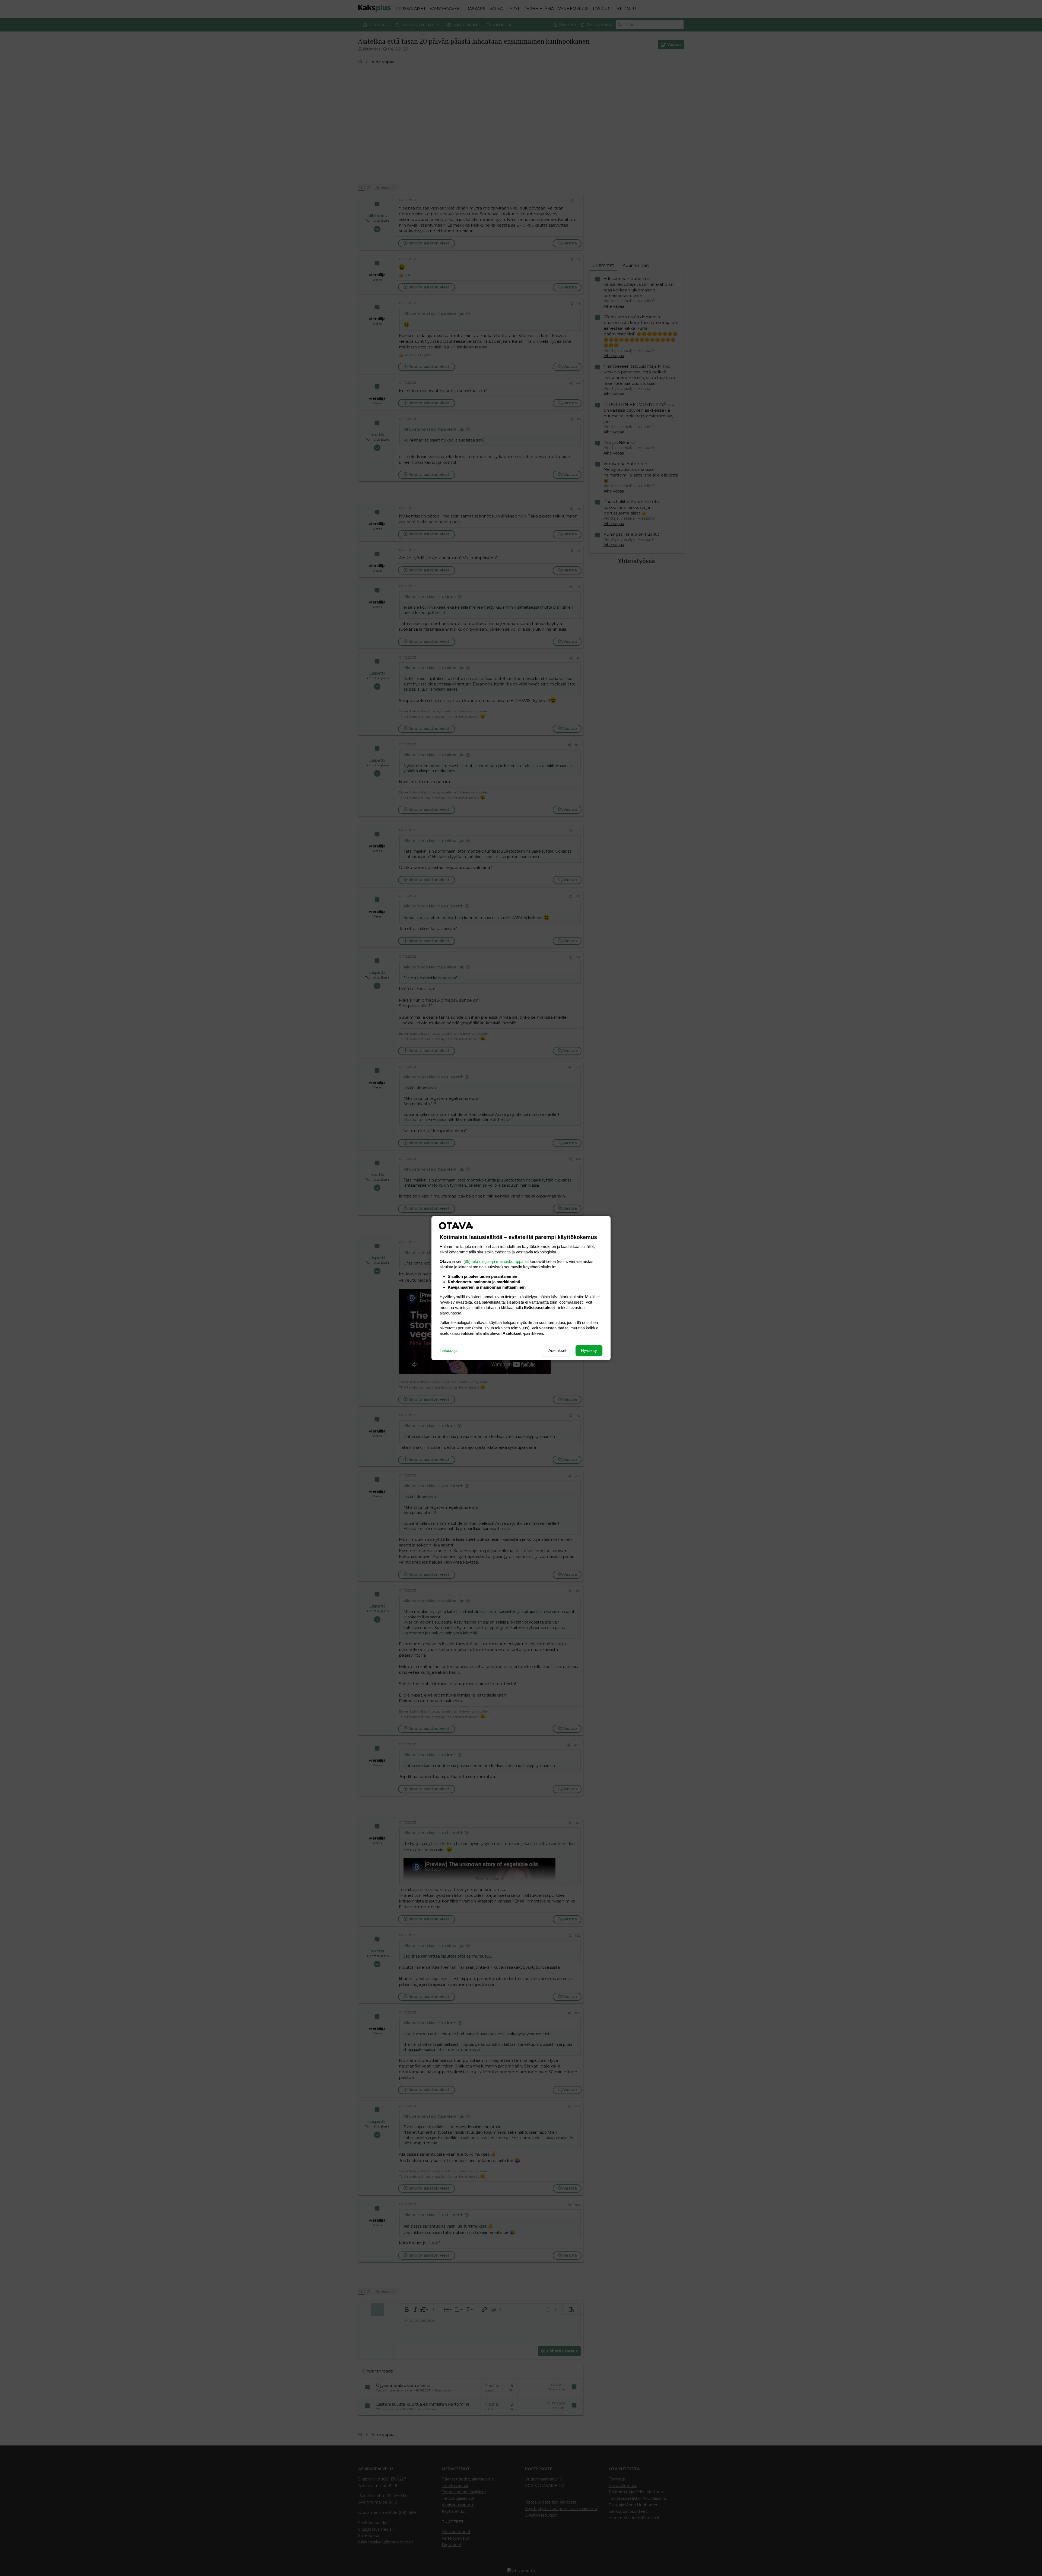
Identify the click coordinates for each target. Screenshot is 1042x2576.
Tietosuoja (449, 1350)
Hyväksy (589, 1350)
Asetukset (557, 1350)
